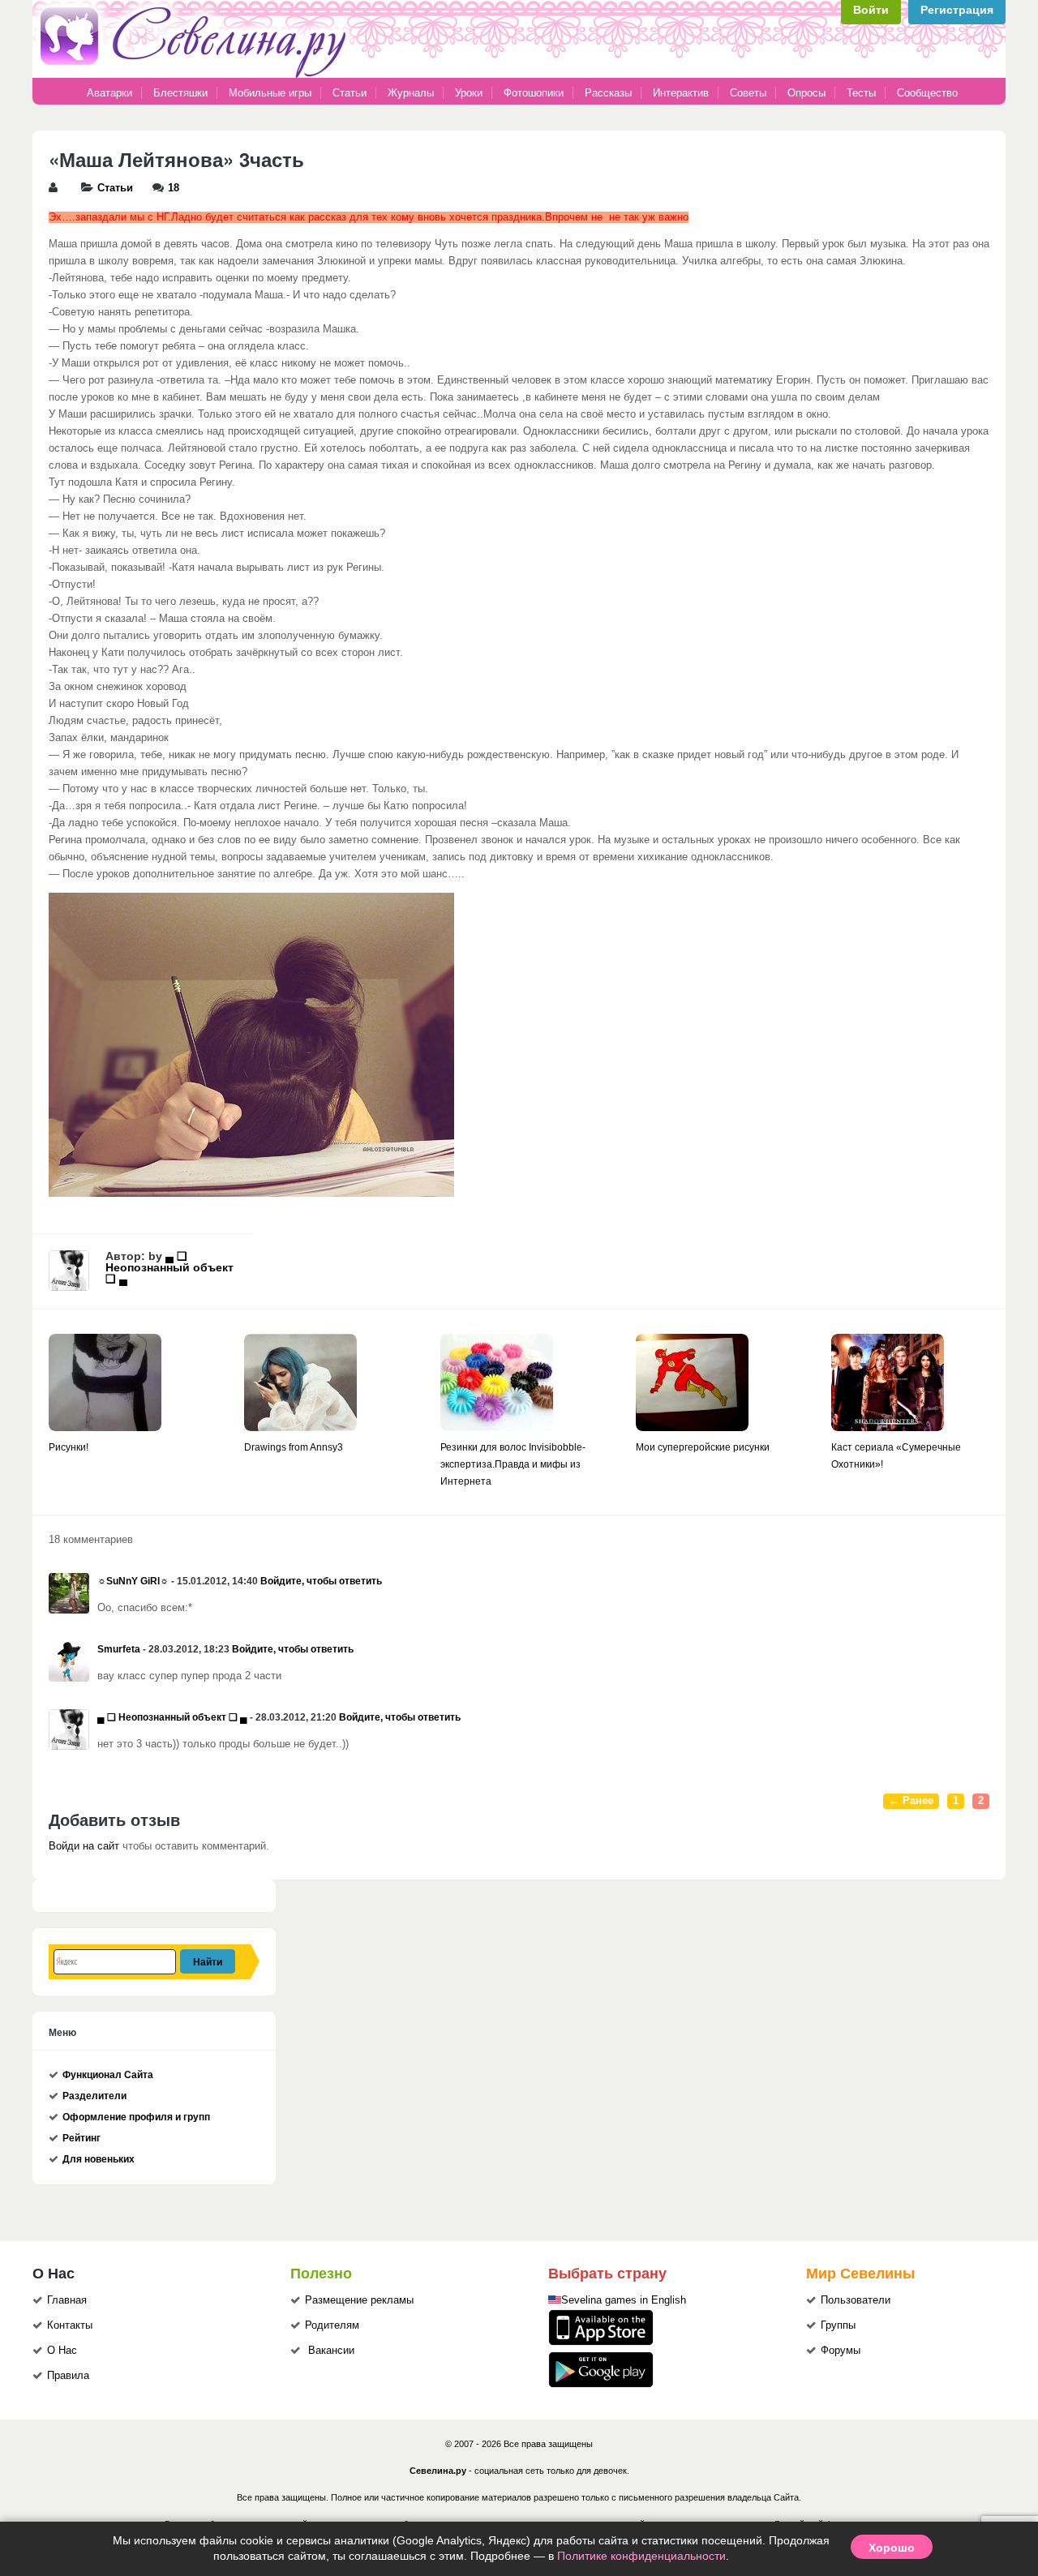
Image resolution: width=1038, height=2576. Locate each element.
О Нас (62, 2351)
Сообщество (927, 93)
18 (174, 188)
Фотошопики (534, 93)
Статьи (350, 93)
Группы (838, 2325)
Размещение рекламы (359, 2300)
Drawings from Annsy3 (294, 1447)
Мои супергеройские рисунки (703, 1447)
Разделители (94, 2096)
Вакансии (331, 2351)
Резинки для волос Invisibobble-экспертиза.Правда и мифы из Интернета (513, 1464)
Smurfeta (119, 1649)
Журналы (411, 93)
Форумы (841, 2351)
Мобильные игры (270, 93)
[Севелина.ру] (196, 75)
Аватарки (109, 93)
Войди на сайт (84, 1846)
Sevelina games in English (624, 2300)
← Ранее (911, 1801)
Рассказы (610, 93)
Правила (68, 2376)
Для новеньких (99, 2159)
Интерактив (681, 93)
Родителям (332, 2325)
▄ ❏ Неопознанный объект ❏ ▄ (169, 1267)
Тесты (861, 93)
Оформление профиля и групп (136, 2117)
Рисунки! (69, 1447)
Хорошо (892, 2547)
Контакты (70, 2325)
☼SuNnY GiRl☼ (133, 1581)
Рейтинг (81, 2138)
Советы (748, 93)
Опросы (806, 93)
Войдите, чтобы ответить (321, 1581)
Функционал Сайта (108, 2075)
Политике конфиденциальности (641, 2556)
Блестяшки (180, 93)
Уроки (469, 93)
